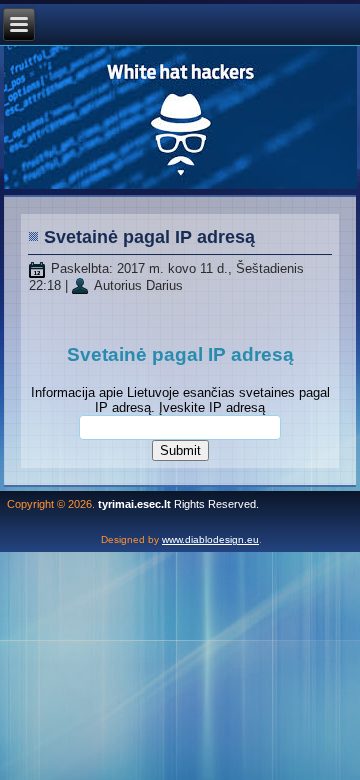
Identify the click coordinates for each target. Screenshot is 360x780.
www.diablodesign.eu (210, 539)
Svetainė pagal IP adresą (149, 237)
